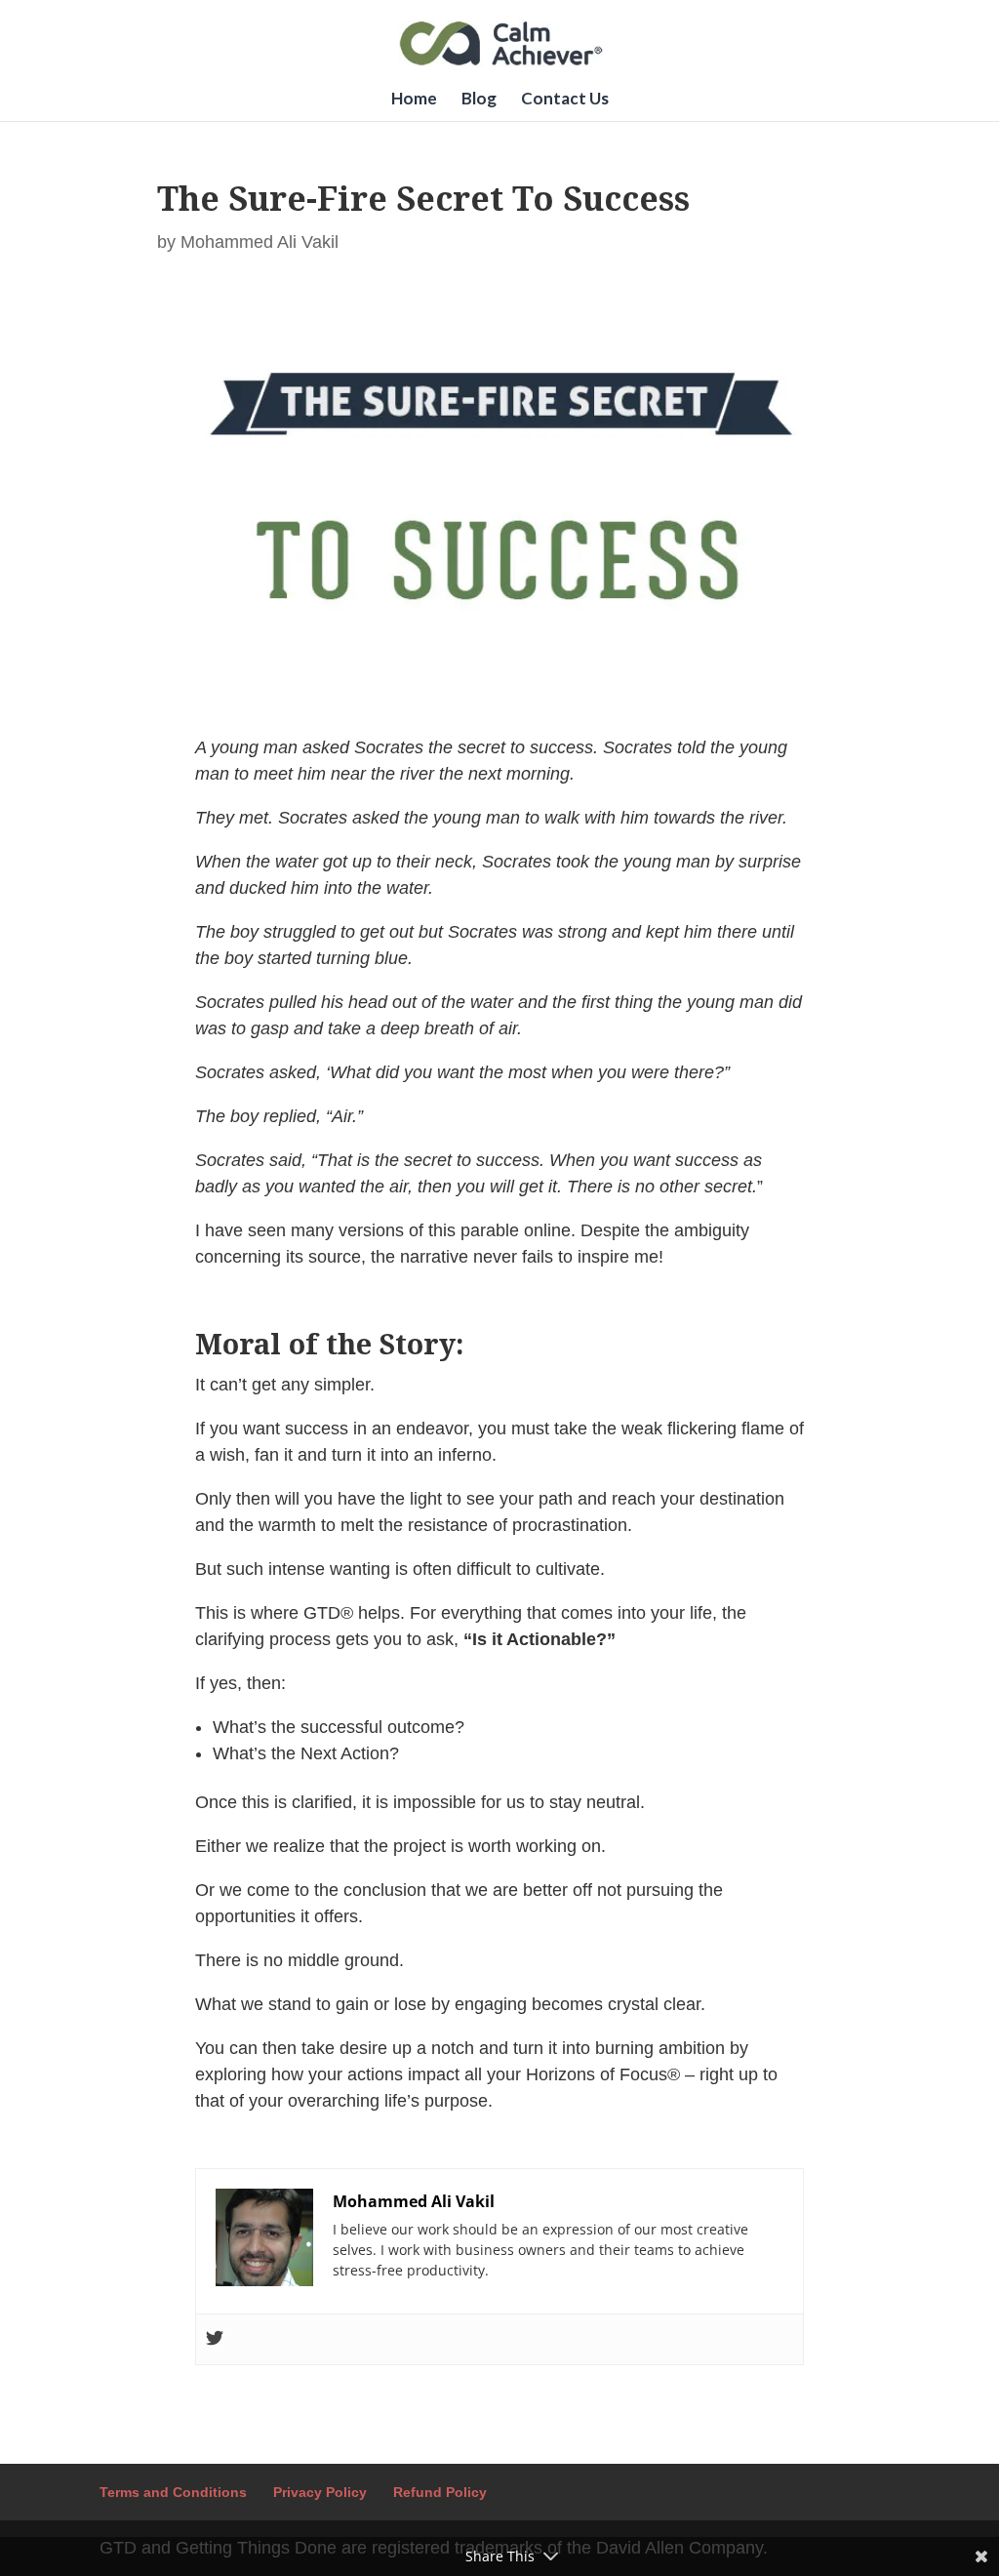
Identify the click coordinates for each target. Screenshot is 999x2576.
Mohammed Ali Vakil (260, 242)
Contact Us (565, 100)
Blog (479, 100)
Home (414, 100)
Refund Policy (440, 2492)
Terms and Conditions (173, 2492)
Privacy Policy (320, 2492)
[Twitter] (215, 2339)
